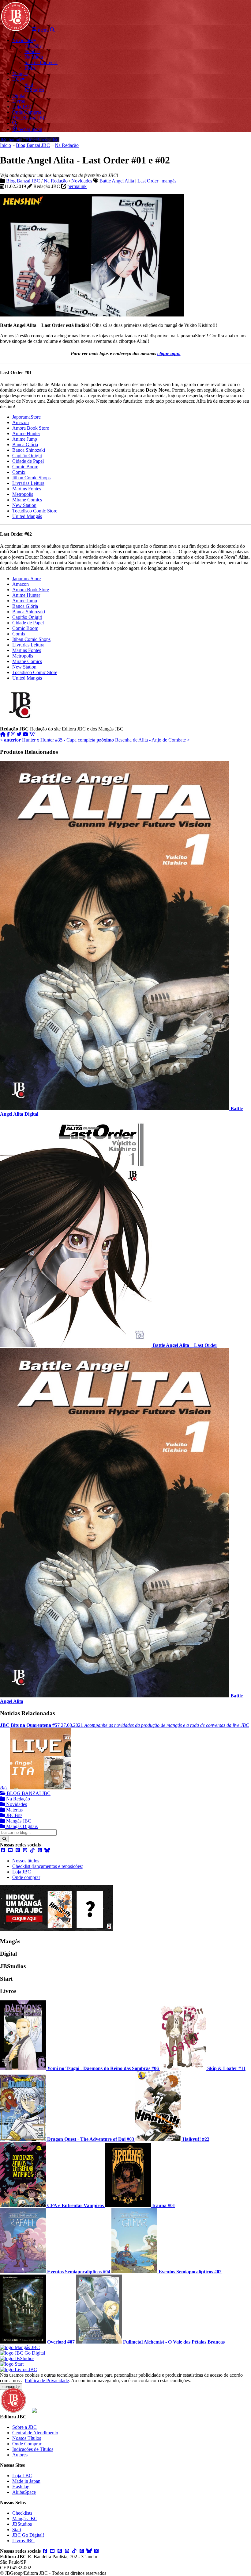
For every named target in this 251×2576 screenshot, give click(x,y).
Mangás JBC (18, 1821)
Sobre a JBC (24, 2427)
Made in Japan (26, 2481)
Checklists (22, 2513)
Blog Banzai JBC (33, 145)
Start (17, 2530)
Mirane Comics (27, 500)
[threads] (40, 1850)
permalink (77, 186)
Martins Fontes (27, 489)
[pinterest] (18, 1850)
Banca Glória (25, 445)
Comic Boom (25, 467)
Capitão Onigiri (27, 456)
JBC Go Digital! (28, 2535)
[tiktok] (32, 1850)
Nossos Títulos (27, 2438)
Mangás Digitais (21, 1826)
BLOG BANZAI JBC (28, 1793)
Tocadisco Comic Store (35, 511)
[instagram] (13, 734)
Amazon (21, 422)
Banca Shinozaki (29, 450)
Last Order (148, 181)
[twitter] (19, 734)
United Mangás (27, 516)
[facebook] (8, 734)
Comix (19, 472)
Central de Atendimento (35, 2433)
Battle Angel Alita (117, 181)
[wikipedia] (32, 734)
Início (6, 145)
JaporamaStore (26, 417)
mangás (169, 181)
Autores (20, 2455)
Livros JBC (23, 2541)
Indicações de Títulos (33, 2449)
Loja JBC (22, 1872)
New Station (24, 505)
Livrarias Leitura (28, 483)
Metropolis (23, 494)
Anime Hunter (26, 433)
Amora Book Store (31, 428)
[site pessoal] (3, 734)
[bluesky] (47, 1850)
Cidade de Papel (28, 461)
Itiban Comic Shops (31, 478)
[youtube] (25, 734)
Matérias (14, 1810)
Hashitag (21, 2487)
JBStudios (22, 2524)
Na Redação (67, 145)
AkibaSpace (24, 2492)
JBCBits (14, 1815)
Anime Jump (25, 439)
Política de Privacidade (47, 2380)
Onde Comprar (27, 2444)
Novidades (82, 181)
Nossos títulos (26, 1861)
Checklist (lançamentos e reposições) (48, 1866)
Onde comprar (26, 1877)
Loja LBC (22, 2476)
